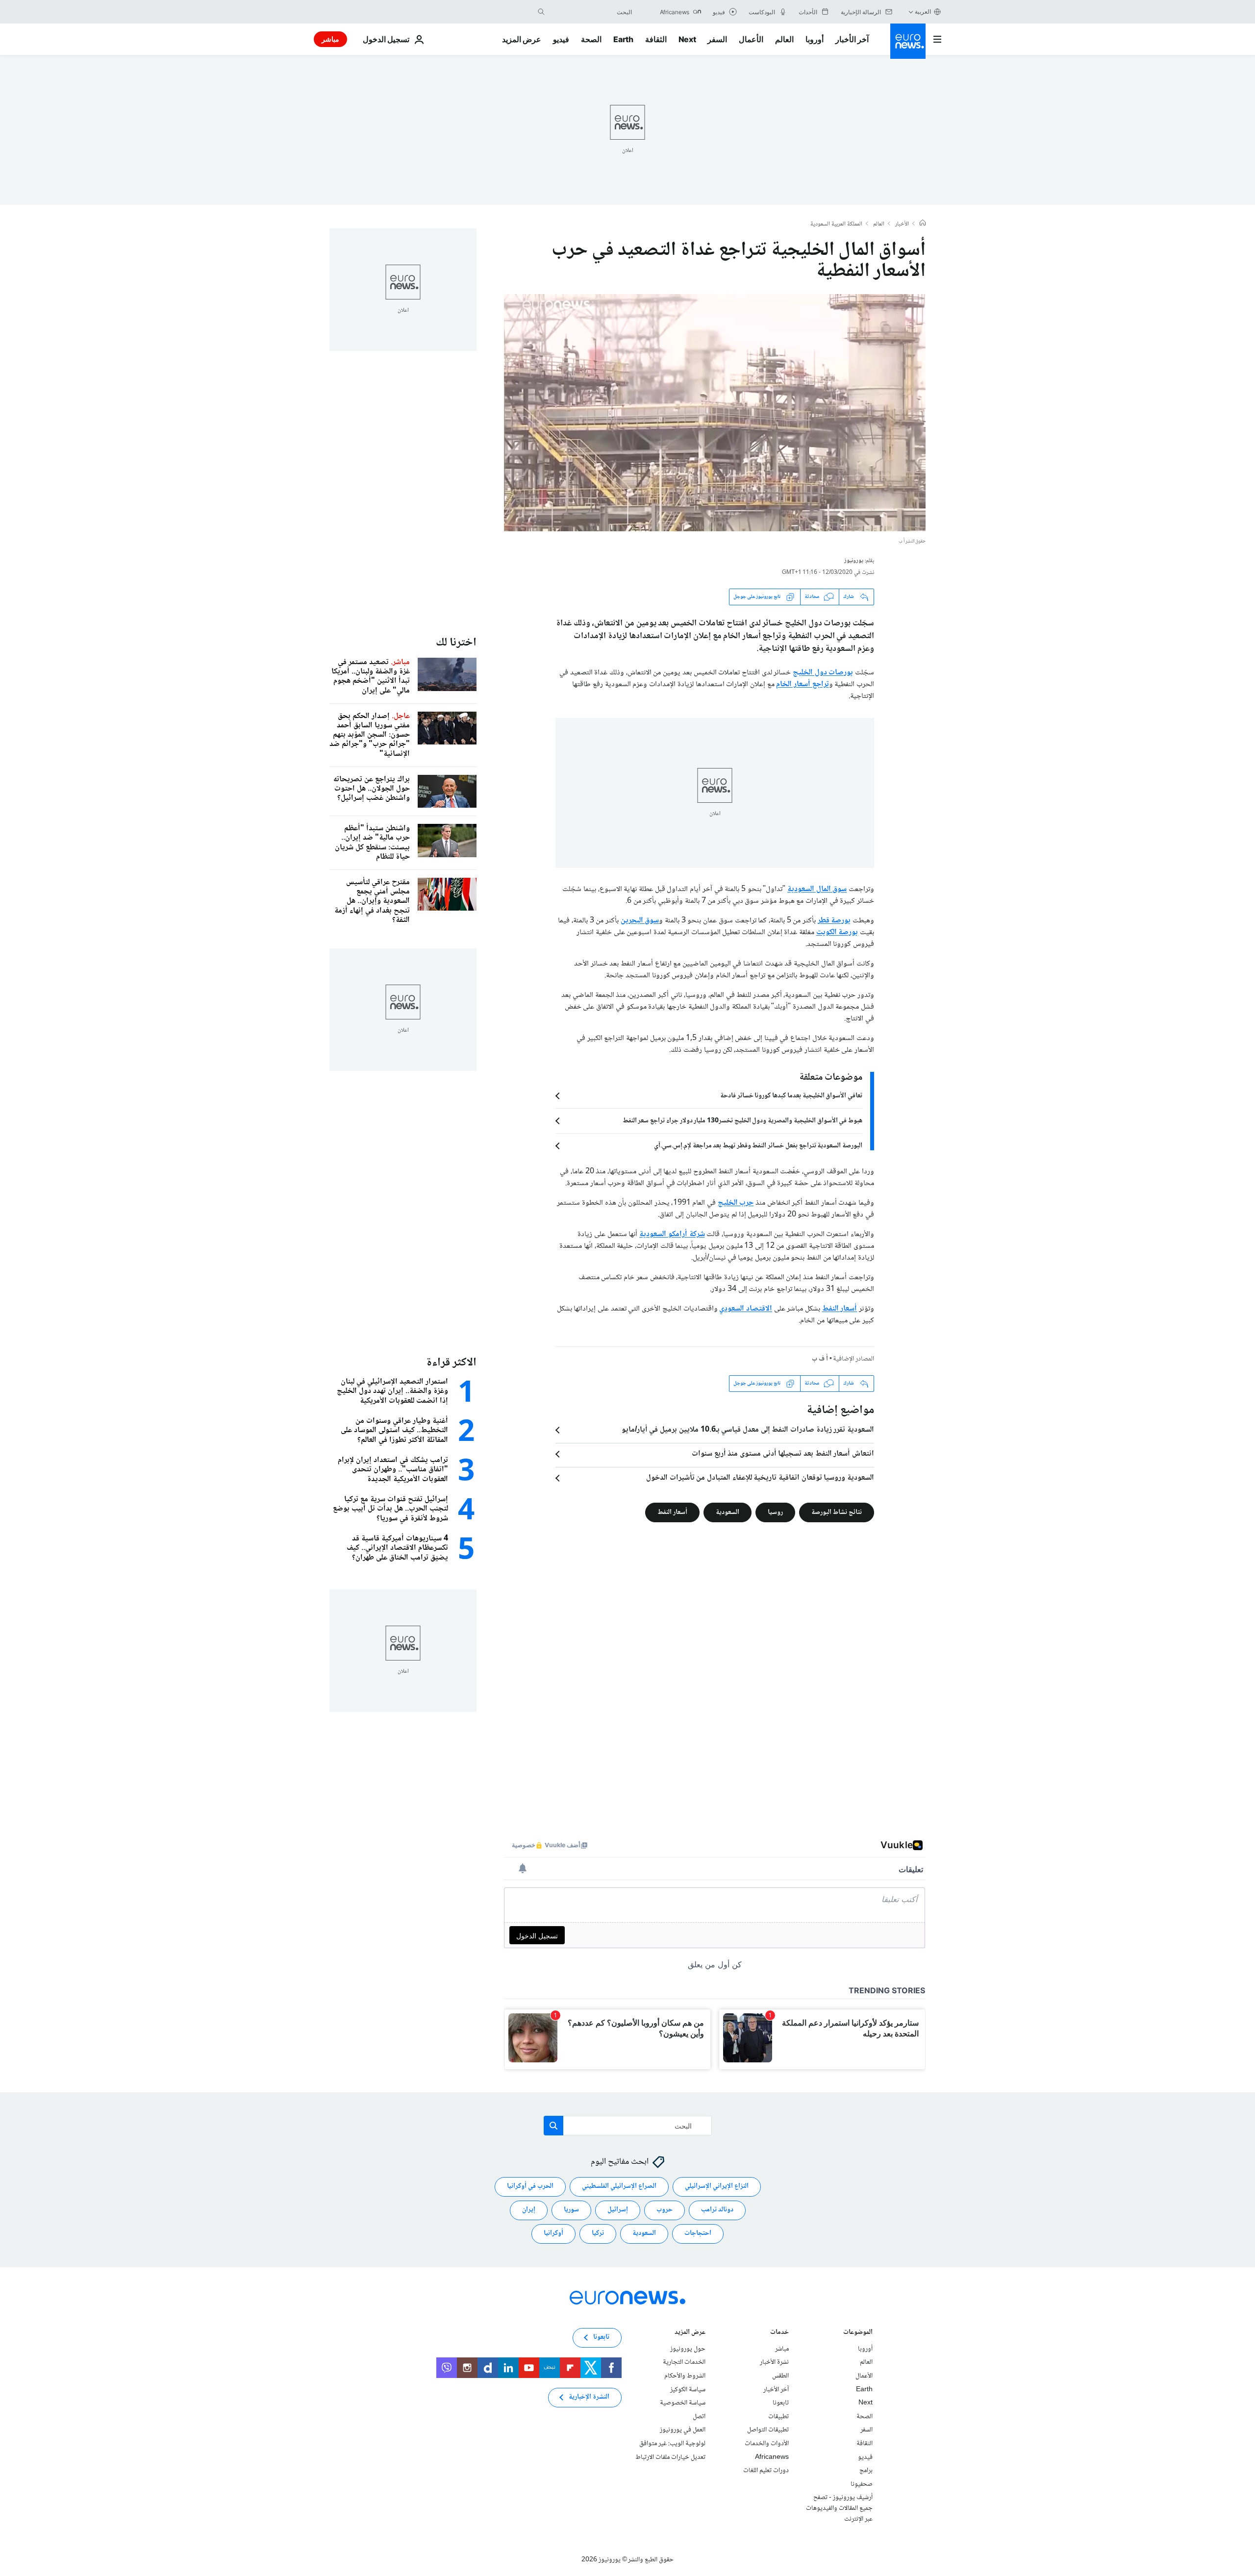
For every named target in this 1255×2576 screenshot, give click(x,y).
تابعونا (781, 2403)
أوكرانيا (553, 2233)
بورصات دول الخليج (823, 673)
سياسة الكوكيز (688, 2389)
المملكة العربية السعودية (836, 224)
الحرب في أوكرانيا (530, 2186)
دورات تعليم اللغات (766, 2471)
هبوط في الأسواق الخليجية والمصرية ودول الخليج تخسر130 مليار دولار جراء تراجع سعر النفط (742, 1121)
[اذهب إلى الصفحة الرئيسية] (908, 41)
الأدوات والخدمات (767, 2444)
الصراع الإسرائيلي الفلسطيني (619, 2186)
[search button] (541, 12)
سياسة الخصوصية (683, 2403)
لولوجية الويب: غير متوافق (672, 2444)
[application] (715, 413)
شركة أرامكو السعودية (672, 1234)
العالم (784, 39)
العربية (923, 12)
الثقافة (656, 39)
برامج (866, 2471)
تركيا (598, 2233)
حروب (665, 2210)
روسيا (775, 1512)
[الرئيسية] (923, 224)
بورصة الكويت (837, 932)
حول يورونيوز (688, 2349)
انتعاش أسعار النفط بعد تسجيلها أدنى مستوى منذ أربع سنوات (783, 1454)
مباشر (330, 39)
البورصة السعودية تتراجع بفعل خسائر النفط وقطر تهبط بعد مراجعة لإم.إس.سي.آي (758, 1146)
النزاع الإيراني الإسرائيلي (717, 2186)
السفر (717, 39)
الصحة (591, 39)
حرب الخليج (736, 1203)
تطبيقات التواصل (768, 2430)
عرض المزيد (690, 2333)
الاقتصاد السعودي (746, 1309)
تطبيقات (778, 2417)
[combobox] (591, 12)
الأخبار (902, 224)
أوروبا (815, 39)
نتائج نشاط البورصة (837, 1512)
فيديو (561, 39)
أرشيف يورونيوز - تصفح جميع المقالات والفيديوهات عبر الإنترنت (839, 2508)
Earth (623, 39)
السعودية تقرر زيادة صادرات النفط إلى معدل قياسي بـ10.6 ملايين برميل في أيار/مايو (748, 1430)
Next (687, 39)
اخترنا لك (456, 643)
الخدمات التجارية (684, 2362)
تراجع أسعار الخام (802, 684)
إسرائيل (618, 2210)
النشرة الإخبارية (589, 2397)
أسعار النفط (840, 1309)
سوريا (571, 2210)
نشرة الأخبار (774, 2362)
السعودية (728, 1512)
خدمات (779, 2333)
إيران (529, 2210)
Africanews (772, 2457)
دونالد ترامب (717, 2210)
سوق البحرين (640, 921)
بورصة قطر (834, 921)
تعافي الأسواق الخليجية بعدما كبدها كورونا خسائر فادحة (791, 1096)
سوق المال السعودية (817, 889)
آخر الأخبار (852, 39)
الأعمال (751, 39)
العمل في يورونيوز (683, 2430)
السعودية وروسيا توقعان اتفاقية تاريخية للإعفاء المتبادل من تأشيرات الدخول (760, 1478)
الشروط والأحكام (685, 2376)
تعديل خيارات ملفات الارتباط (670, 2457)
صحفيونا (862, 2484)
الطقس (780, 2376)
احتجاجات (698, 2233)
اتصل (699, 2417)
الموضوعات (858, 2333)
